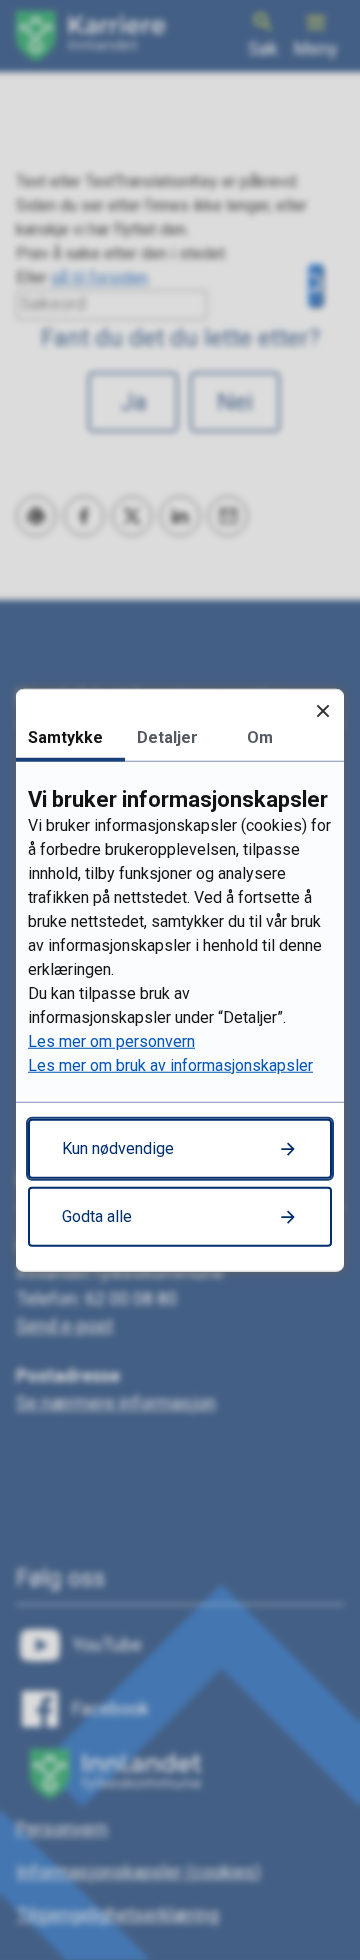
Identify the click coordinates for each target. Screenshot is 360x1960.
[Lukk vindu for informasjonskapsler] (322, 710)
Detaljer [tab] (167, 737)
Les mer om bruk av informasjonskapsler (170, 1064)
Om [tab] (260, 737)
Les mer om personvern (111, 1040)
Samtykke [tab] (65, 737)
